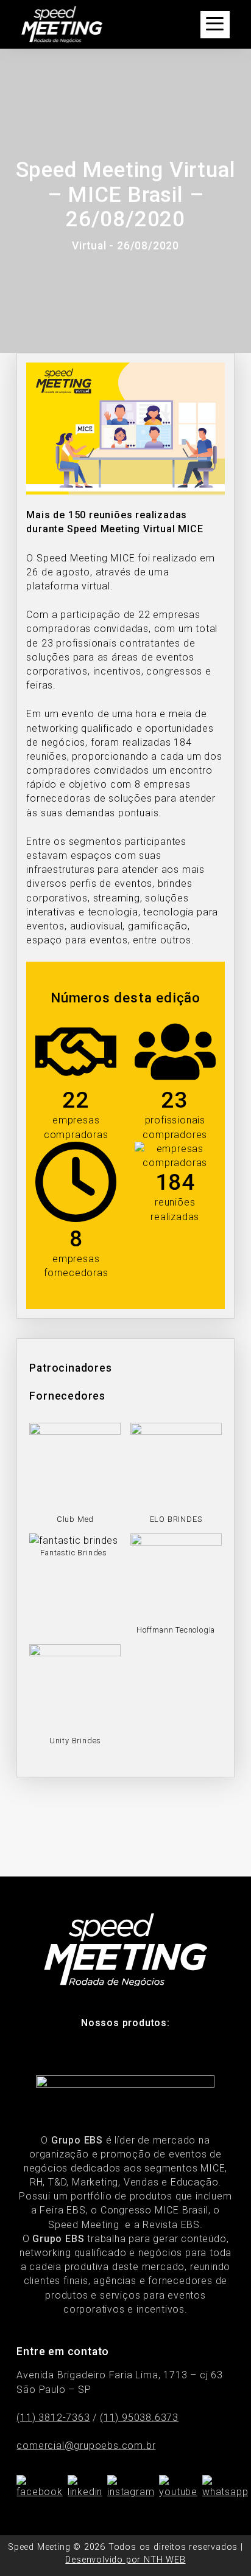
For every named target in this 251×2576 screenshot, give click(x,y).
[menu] (215, 25)
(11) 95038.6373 (139, 2418)
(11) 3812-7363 (53, 2418)
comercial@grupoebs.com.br (86, 2446)
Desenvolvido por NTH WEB (125, 2560)
